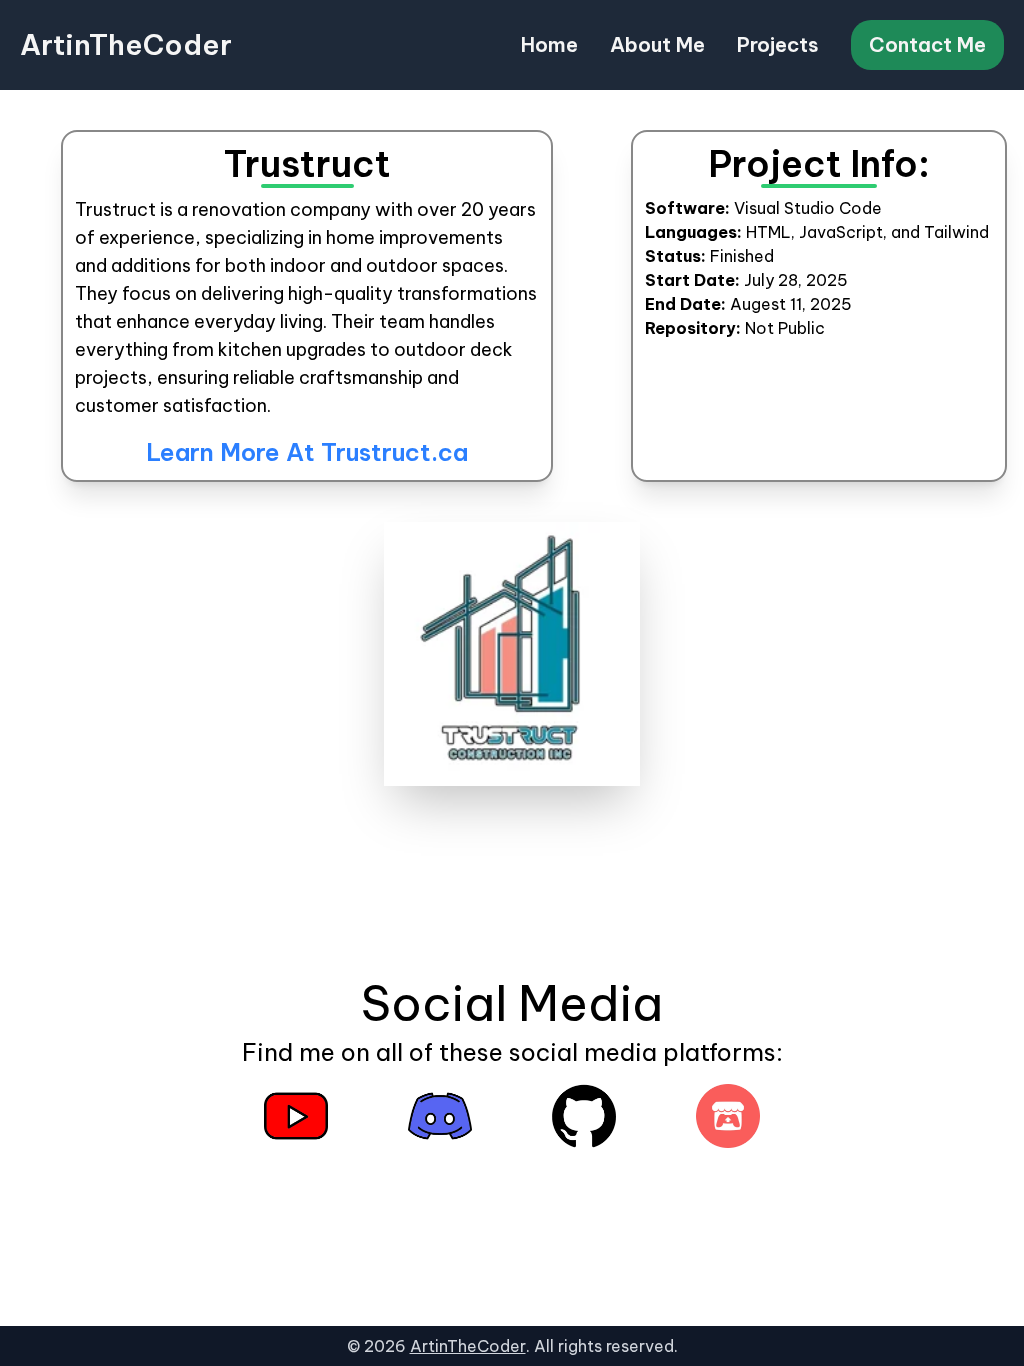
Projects (778, 44)
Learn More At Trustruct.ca (307, 452)
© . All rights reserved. (512, 1346)
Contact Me (927, 44)
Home (549, 44)
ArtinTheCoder (126, 44)
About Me (657, 44)
